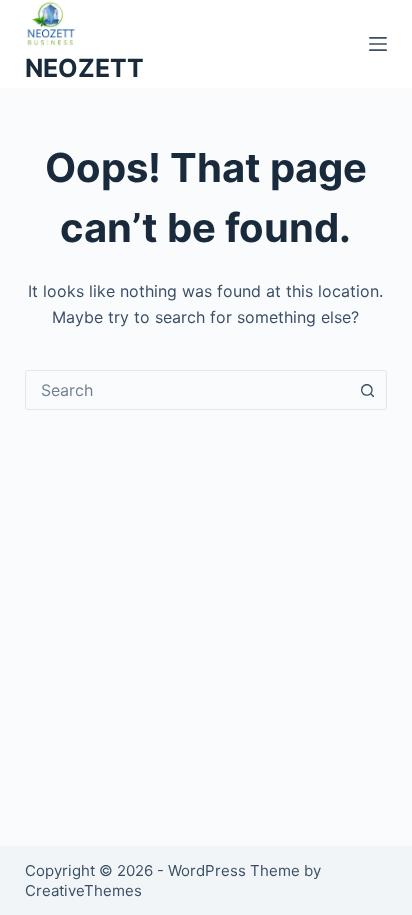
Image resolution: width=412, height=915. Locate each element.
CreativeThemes (83, 890)
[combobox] (187, 390)
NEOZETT (84, 68)
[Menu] (378, 44)
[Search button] (367, 390)
